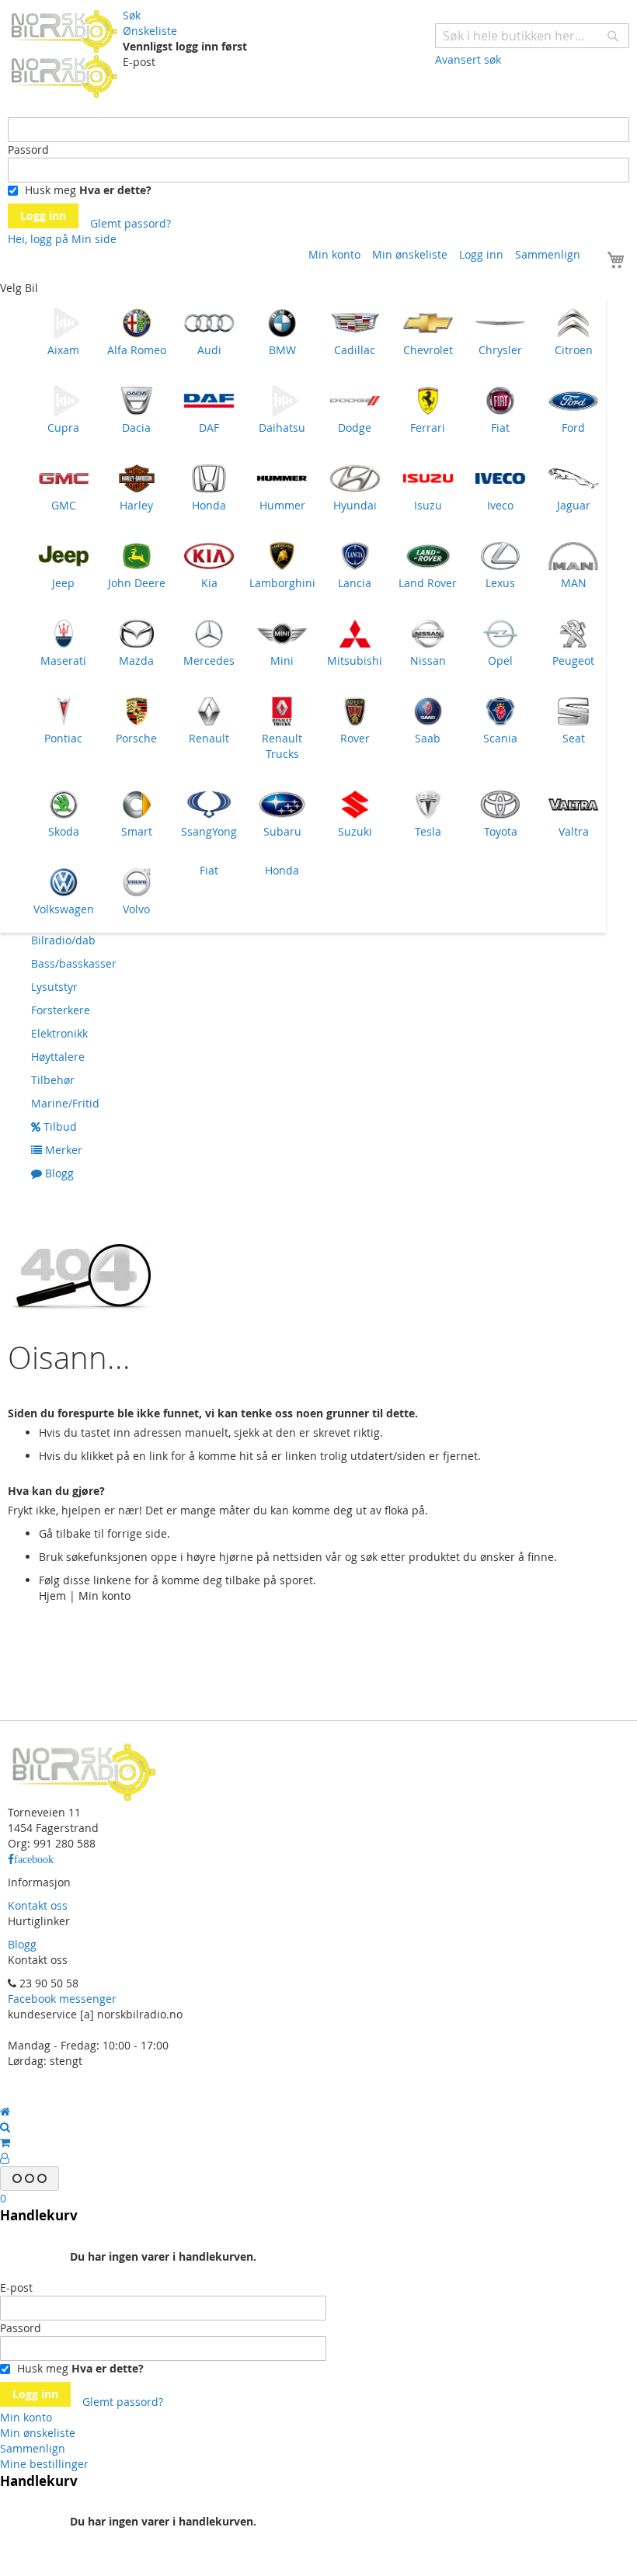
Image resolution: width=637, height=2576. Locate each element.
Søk (132, 15)
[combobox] (532, 36)
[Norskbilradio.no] (65, 53)
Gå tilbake (65, 1533)
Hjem (52, 1596)
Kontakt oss (38, 1905)
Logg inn (481, 254)
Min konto (334, 254)
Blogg (22, 1944)
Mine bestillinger (44, 2464)
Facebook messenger (62, 1999)
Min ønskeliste (410, 254)
